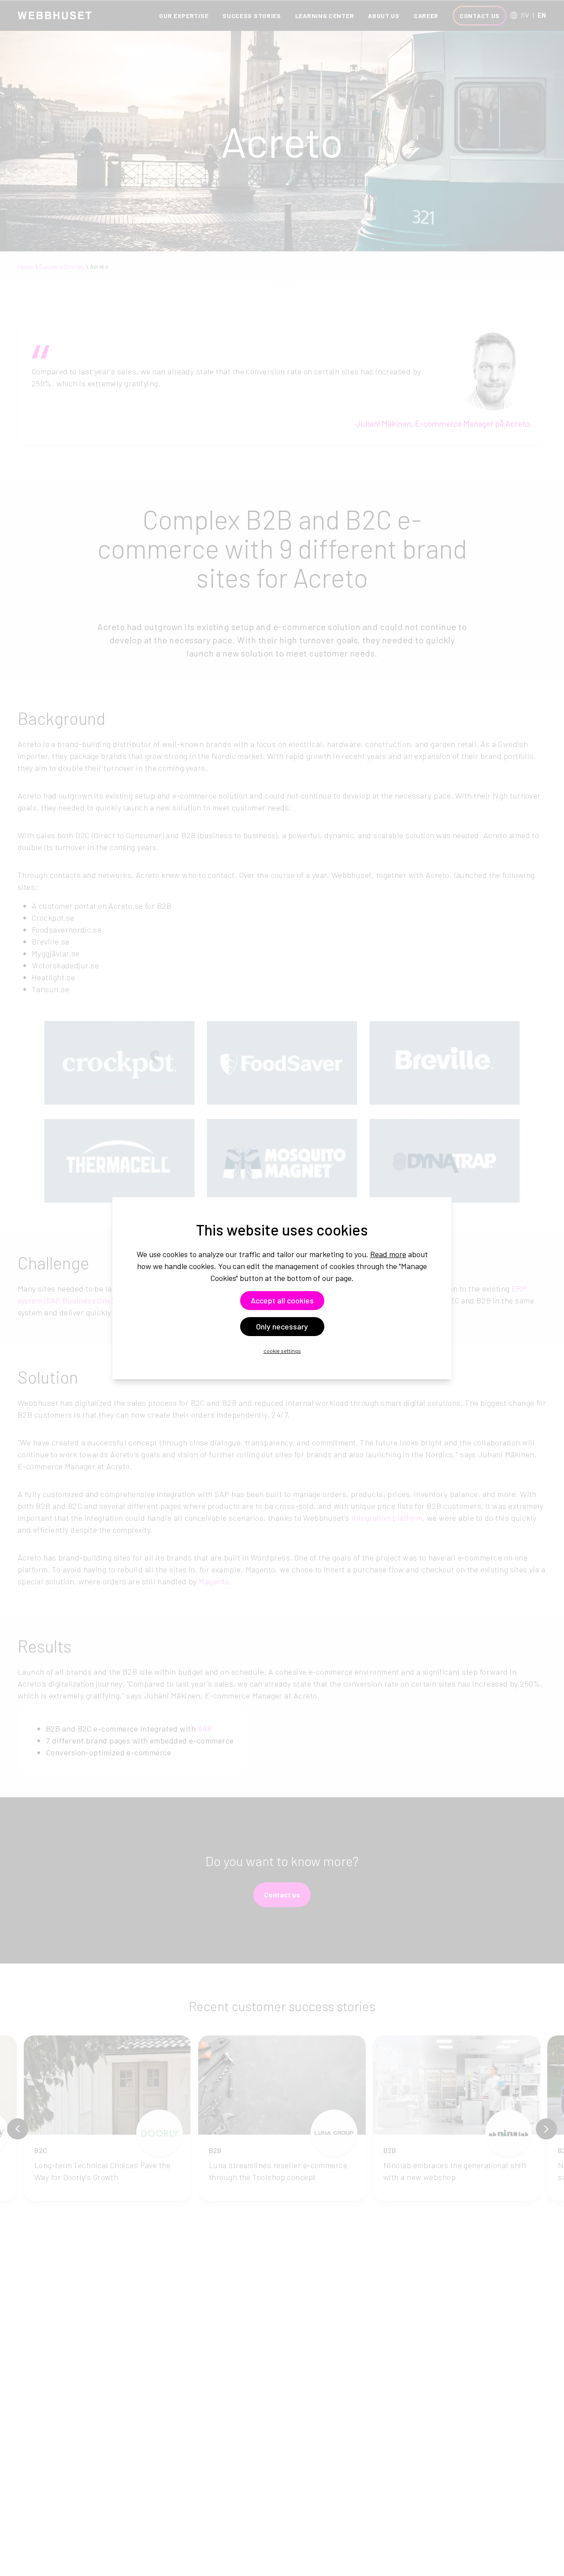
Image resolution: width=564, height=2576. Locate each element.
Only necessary (282, 1326)
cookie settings (282, 1351)
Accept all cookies (282, 1300)
